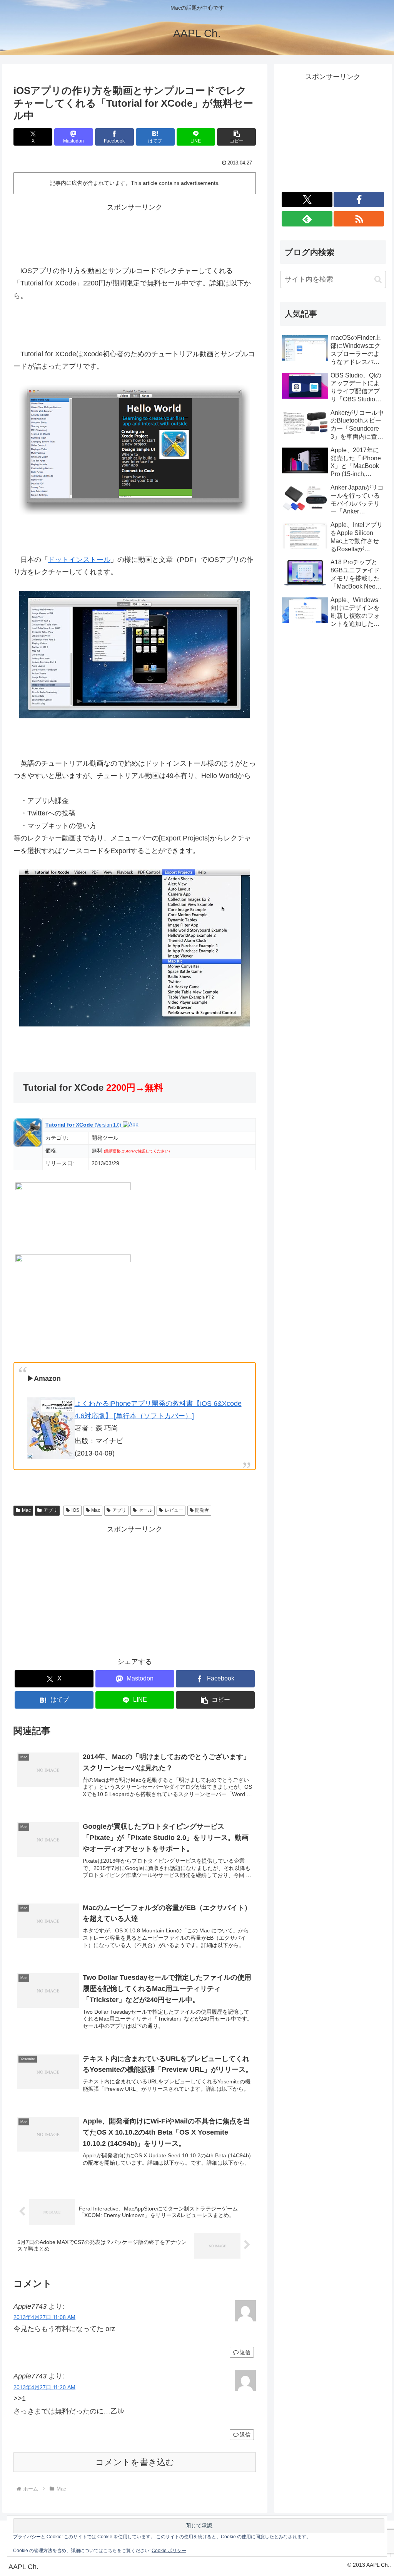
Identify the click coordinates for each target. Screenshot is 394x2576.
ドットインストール (79, 560)
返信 (245, 2352)
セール (145, 1510)
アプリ (50, 1510)
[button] (236, 137)
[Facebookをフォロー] (359, 200)
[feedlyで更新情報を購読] (307, 219)
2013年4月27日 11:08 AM (44, 2317)
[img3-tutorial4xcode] (135, 948)
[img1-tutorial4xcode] (135, 449)
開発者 (202, 1510)
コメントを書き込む (135, 2462)
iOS (75, 1510)
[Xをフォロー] (307, 200)
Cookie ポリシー (169, 2551)
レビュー (174, 1510)
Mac (26, 1510)
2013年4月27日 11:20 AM (44, 2387)
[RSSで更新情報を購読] (359, 219)
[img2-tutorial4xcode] (135, 654)
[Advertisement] (135, 233)
